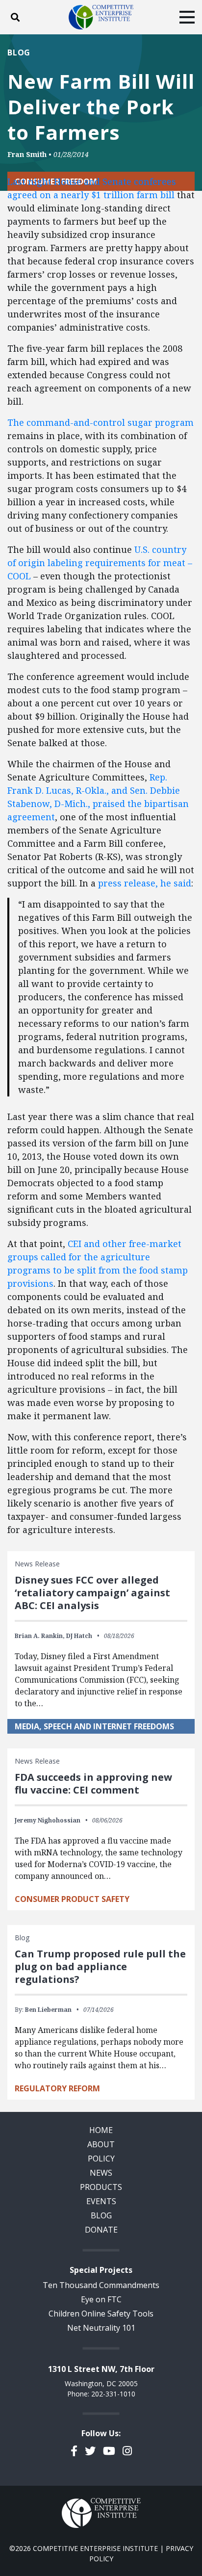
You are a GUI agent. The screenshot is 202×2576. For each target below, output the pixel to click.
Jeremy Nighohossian (48, 1820)
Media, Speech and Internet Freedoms (94, 1726)
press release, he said (145, 883)
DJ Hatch (79, 1636)
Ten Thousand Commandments (101, 2285)
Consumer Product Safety (72, 1899)
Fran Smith (27, 154)
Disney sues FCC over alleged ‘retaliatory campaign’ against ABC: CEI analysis (92, 1593)
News (101, 2173)
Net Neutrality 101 (101, 2328)
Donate (101, 2230)
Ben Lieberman (48, 2010)
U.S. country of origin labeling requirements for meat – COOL (100, 563)
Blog (19, 52)
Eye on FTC (101, 2299)
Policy (101, 2159)
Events (101, 2201)
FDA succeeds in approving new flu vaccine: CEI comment (93, 1783)
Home (101, 2130)
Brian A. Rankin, (40, 1636)
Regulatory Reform (57, 2088)
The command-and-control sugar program (101, 422)
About (101, 2144)
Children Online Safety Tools (101, 2314)
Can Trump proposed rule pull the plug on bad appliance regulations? (100, 1966)
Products (101, 2187)
